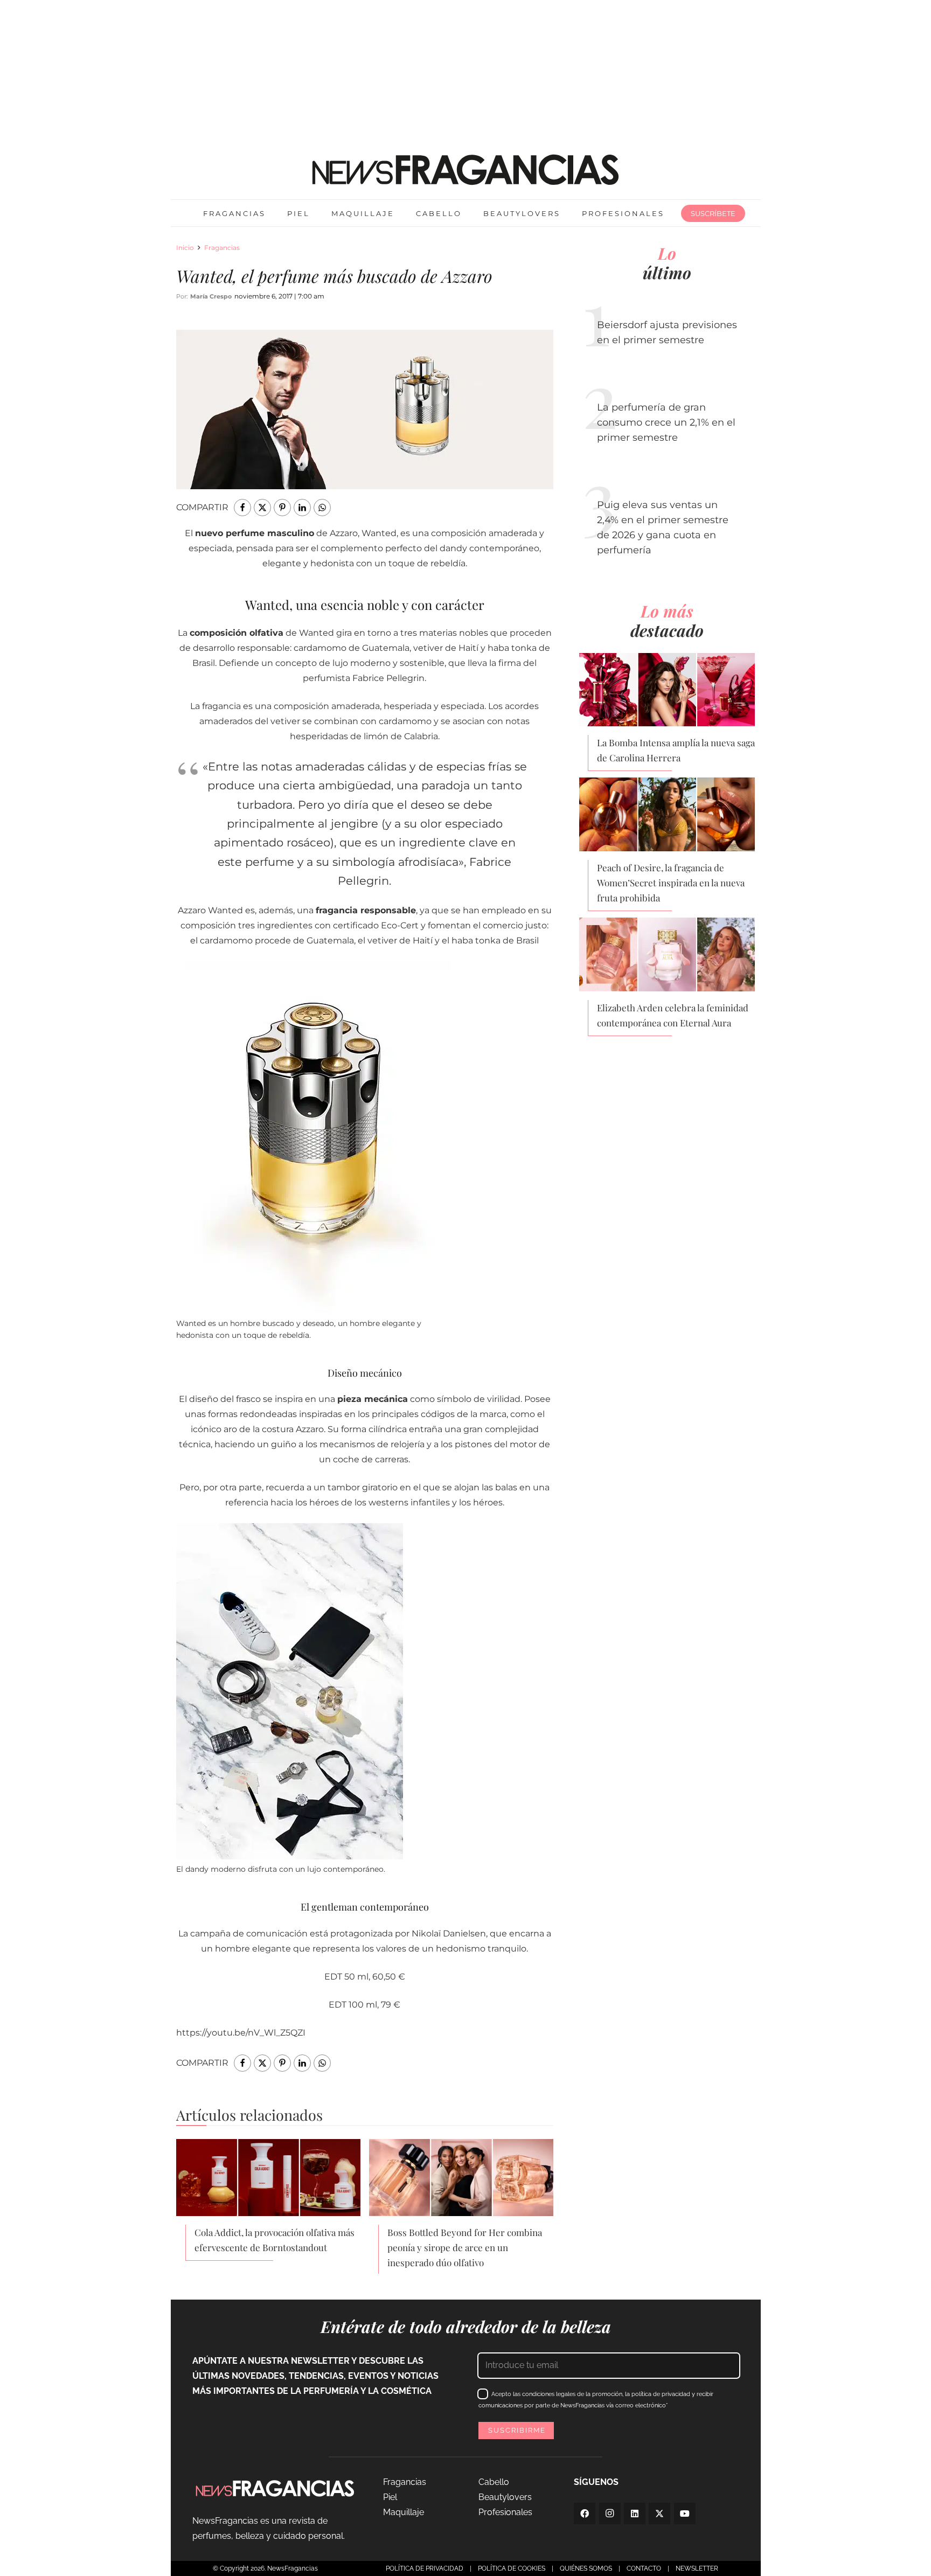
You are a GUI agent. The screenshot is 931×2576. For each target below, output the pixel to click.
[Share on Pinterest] (282, 508)
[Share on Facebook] (242, 508)
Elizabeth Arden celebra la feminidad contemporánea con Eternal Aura (673, 1015)
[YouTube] (685, 2513)
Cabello (494, 2482)
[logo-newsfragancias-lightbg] (465, 170)
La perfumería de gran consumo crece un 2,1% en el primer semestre (666, 422)
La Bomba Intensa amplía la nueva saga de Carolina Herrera (676, 750)
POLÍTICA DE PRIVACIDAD (425, 2568)
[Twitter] (659, 2513)
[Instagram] (610, 2513)
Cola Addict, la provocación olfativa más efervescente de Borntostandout (275, 2240)
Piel (390, 2497)
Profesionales (505, 2512)
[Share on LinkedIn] (302, 508)
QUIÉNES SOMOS (586, 2568)
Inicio (185, 248)
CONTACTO (644, 2568)
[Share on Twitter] (262, 508)
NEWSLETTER (697, 2568)
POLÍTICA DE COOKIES (512, 2568)
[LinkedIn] (635, 2513)
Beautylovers (505, 2497)
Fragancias (222, 248)
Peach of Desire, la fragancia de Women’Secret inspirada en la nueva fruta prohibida (671, 883)
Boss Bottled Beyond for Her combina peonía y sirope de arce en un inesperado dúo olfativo (465, 2247)
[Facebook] (585, 2513)
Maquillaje (404, 2512)
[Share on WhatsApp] (322, 508)
